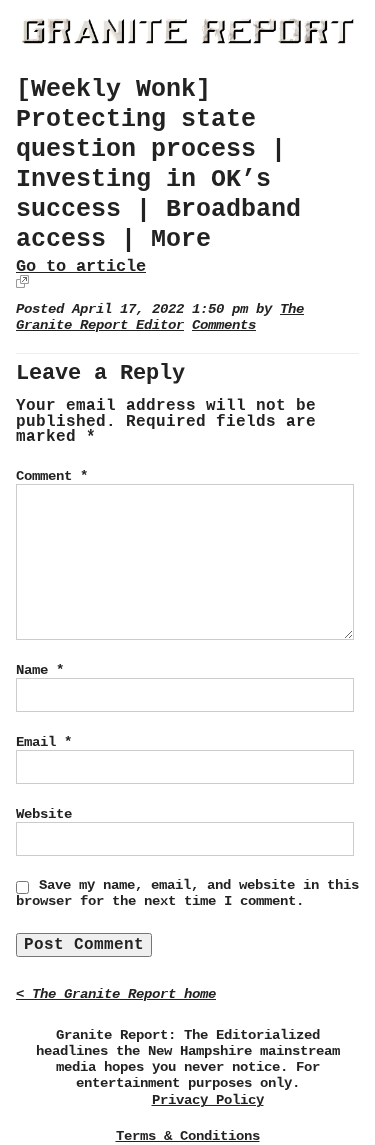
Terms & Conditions (188, 1136)
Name (40, 670)
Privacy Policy (208, 1100)
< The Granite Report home (116, 994)
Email (44, 742)
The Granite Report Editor (160, 317)
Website (44, 814)
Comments (224, 325)
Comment (52, 476)
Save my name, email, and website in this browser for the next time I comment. (187, 893)
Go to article (81, 266)
